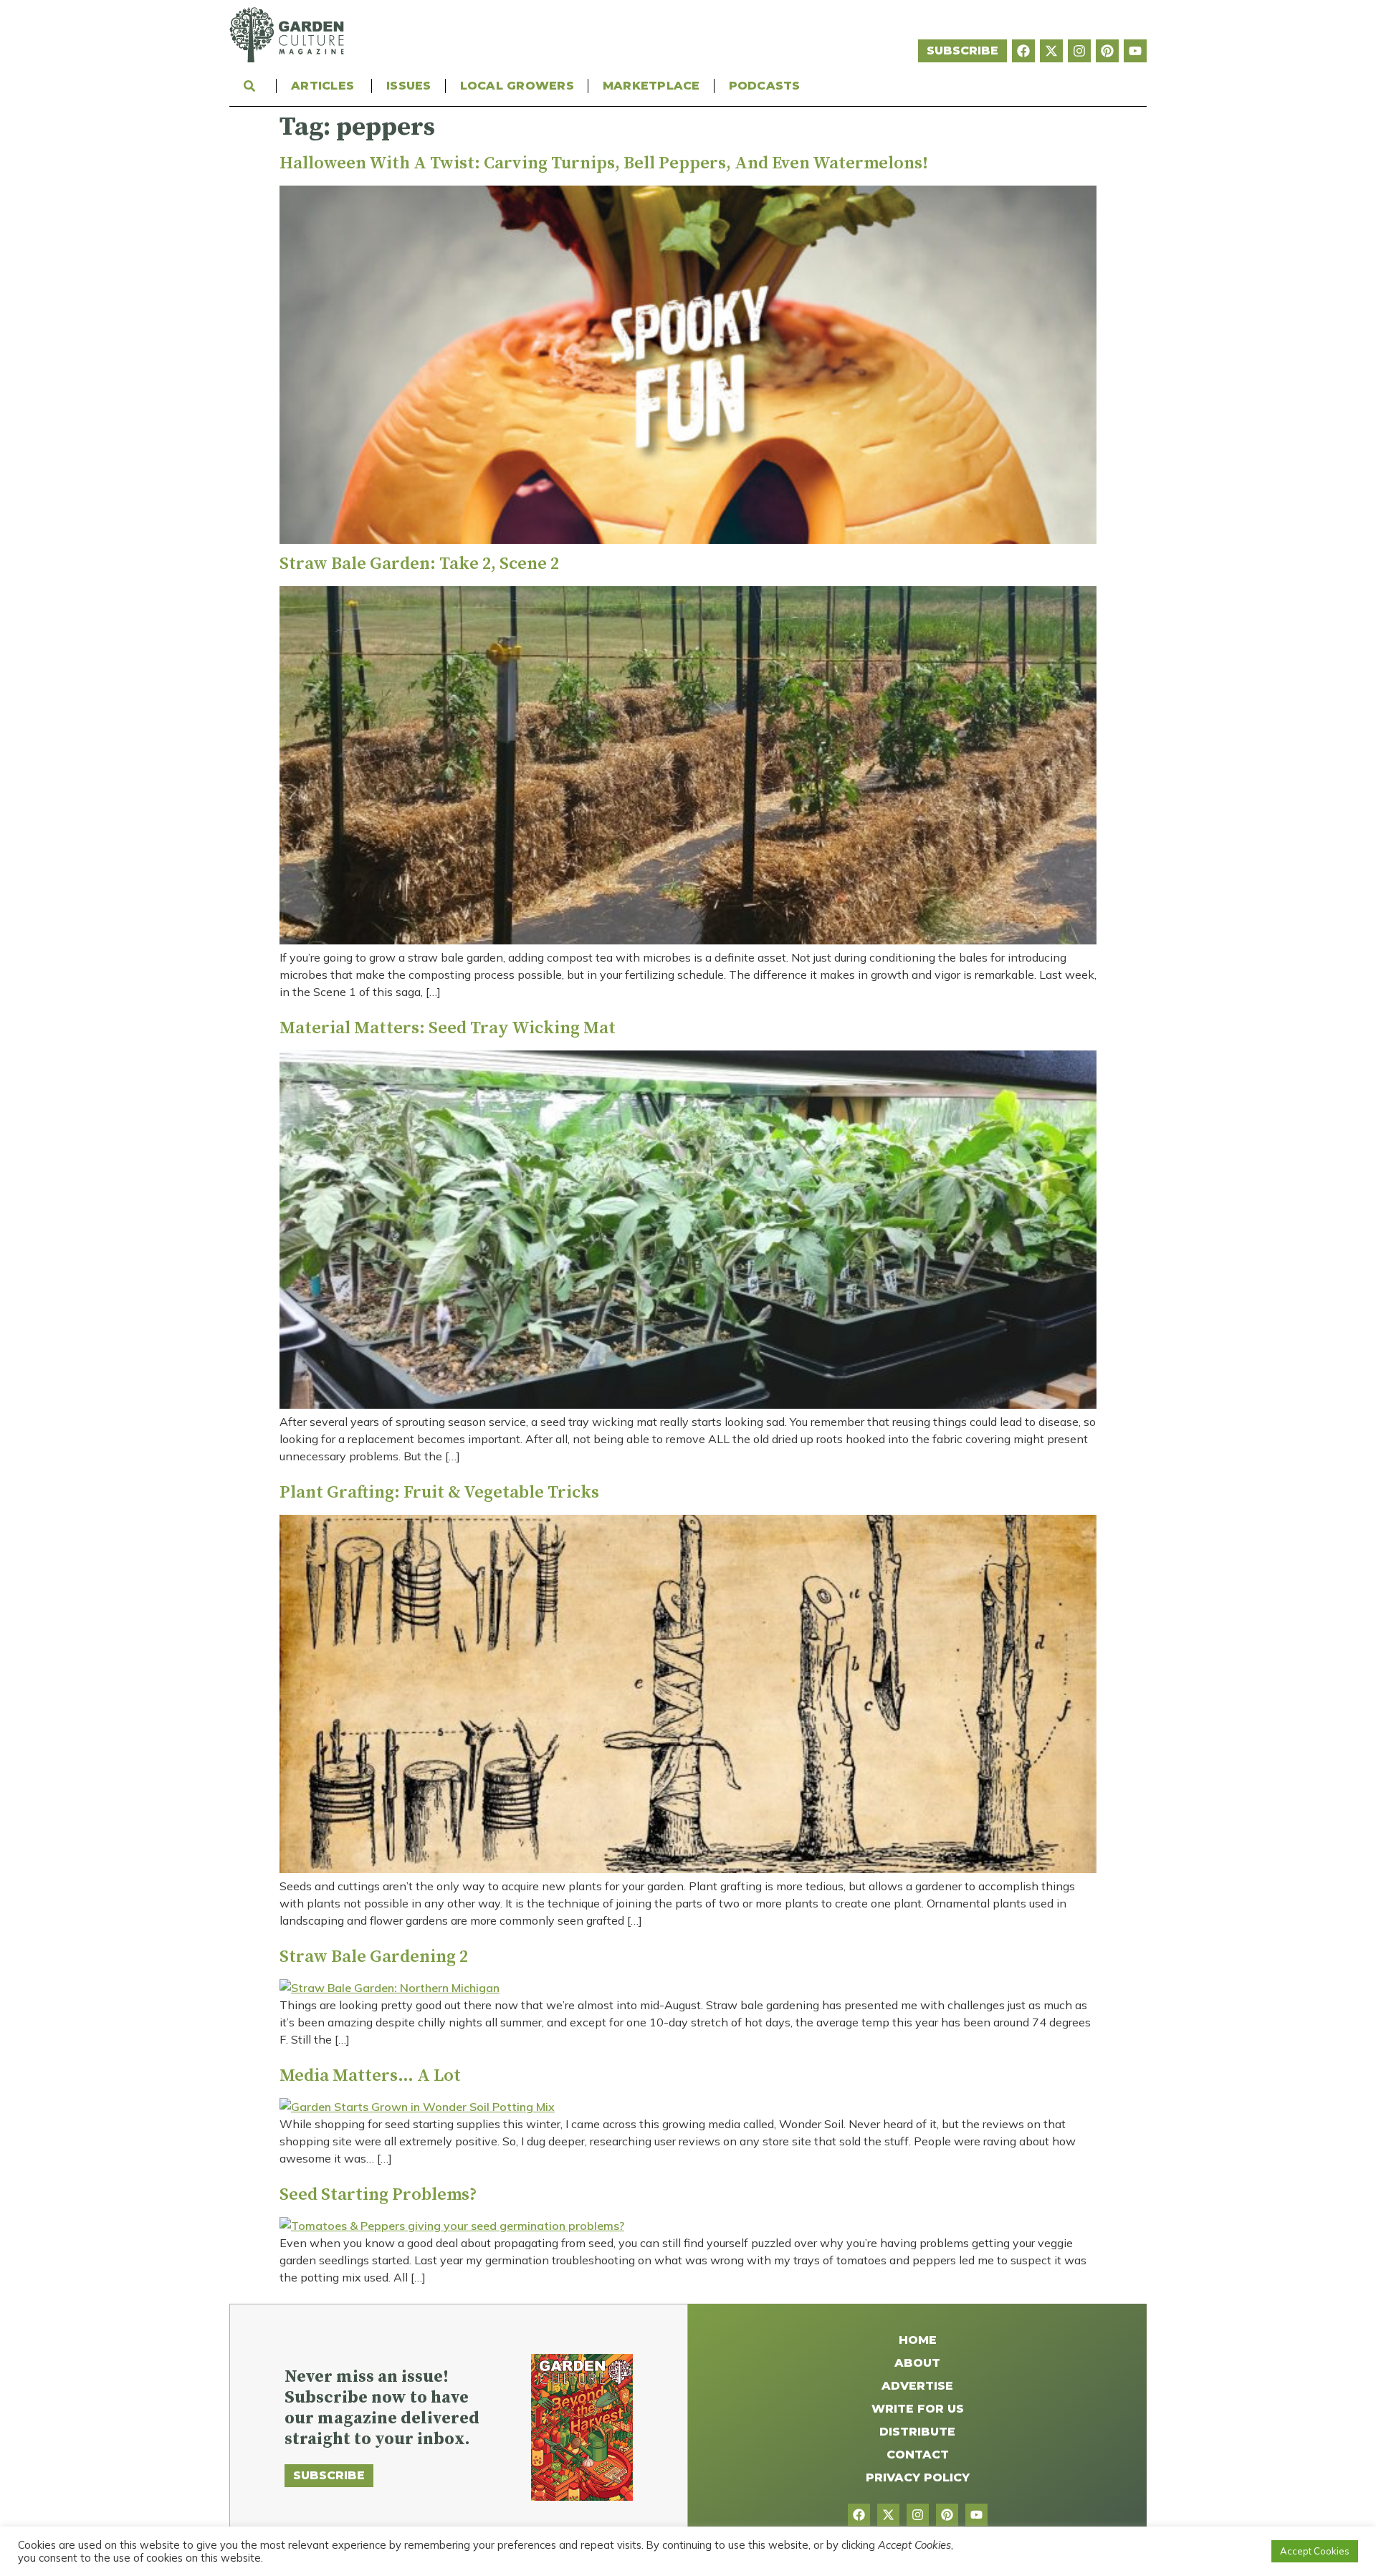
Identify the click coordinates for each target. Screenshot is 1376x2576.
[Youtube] (1135, 51)
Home (918, 2340)
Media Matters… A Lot (370, 2076)
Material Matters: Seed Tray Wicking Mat (448, 1028)
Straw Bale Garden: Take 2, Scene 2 (419, 564)
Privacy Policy (918, 2477)
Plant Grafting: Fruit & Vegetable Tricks (439, 1493)
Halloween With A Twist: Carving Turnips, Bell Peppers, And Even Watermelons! (604, 163)
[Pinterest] (1107, 51)
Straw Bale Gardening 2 (374, 1957)
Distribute (917, 2432)
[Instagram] (1079, 51)
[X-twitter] (1051, 51)
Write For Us (918, 2409)
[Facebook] (1023, 51)
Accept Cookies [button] (1315, 2551)
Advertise (917, 2386)
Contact (918, 2455)
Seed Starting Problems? (378, 2195)
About (917, 2363)
